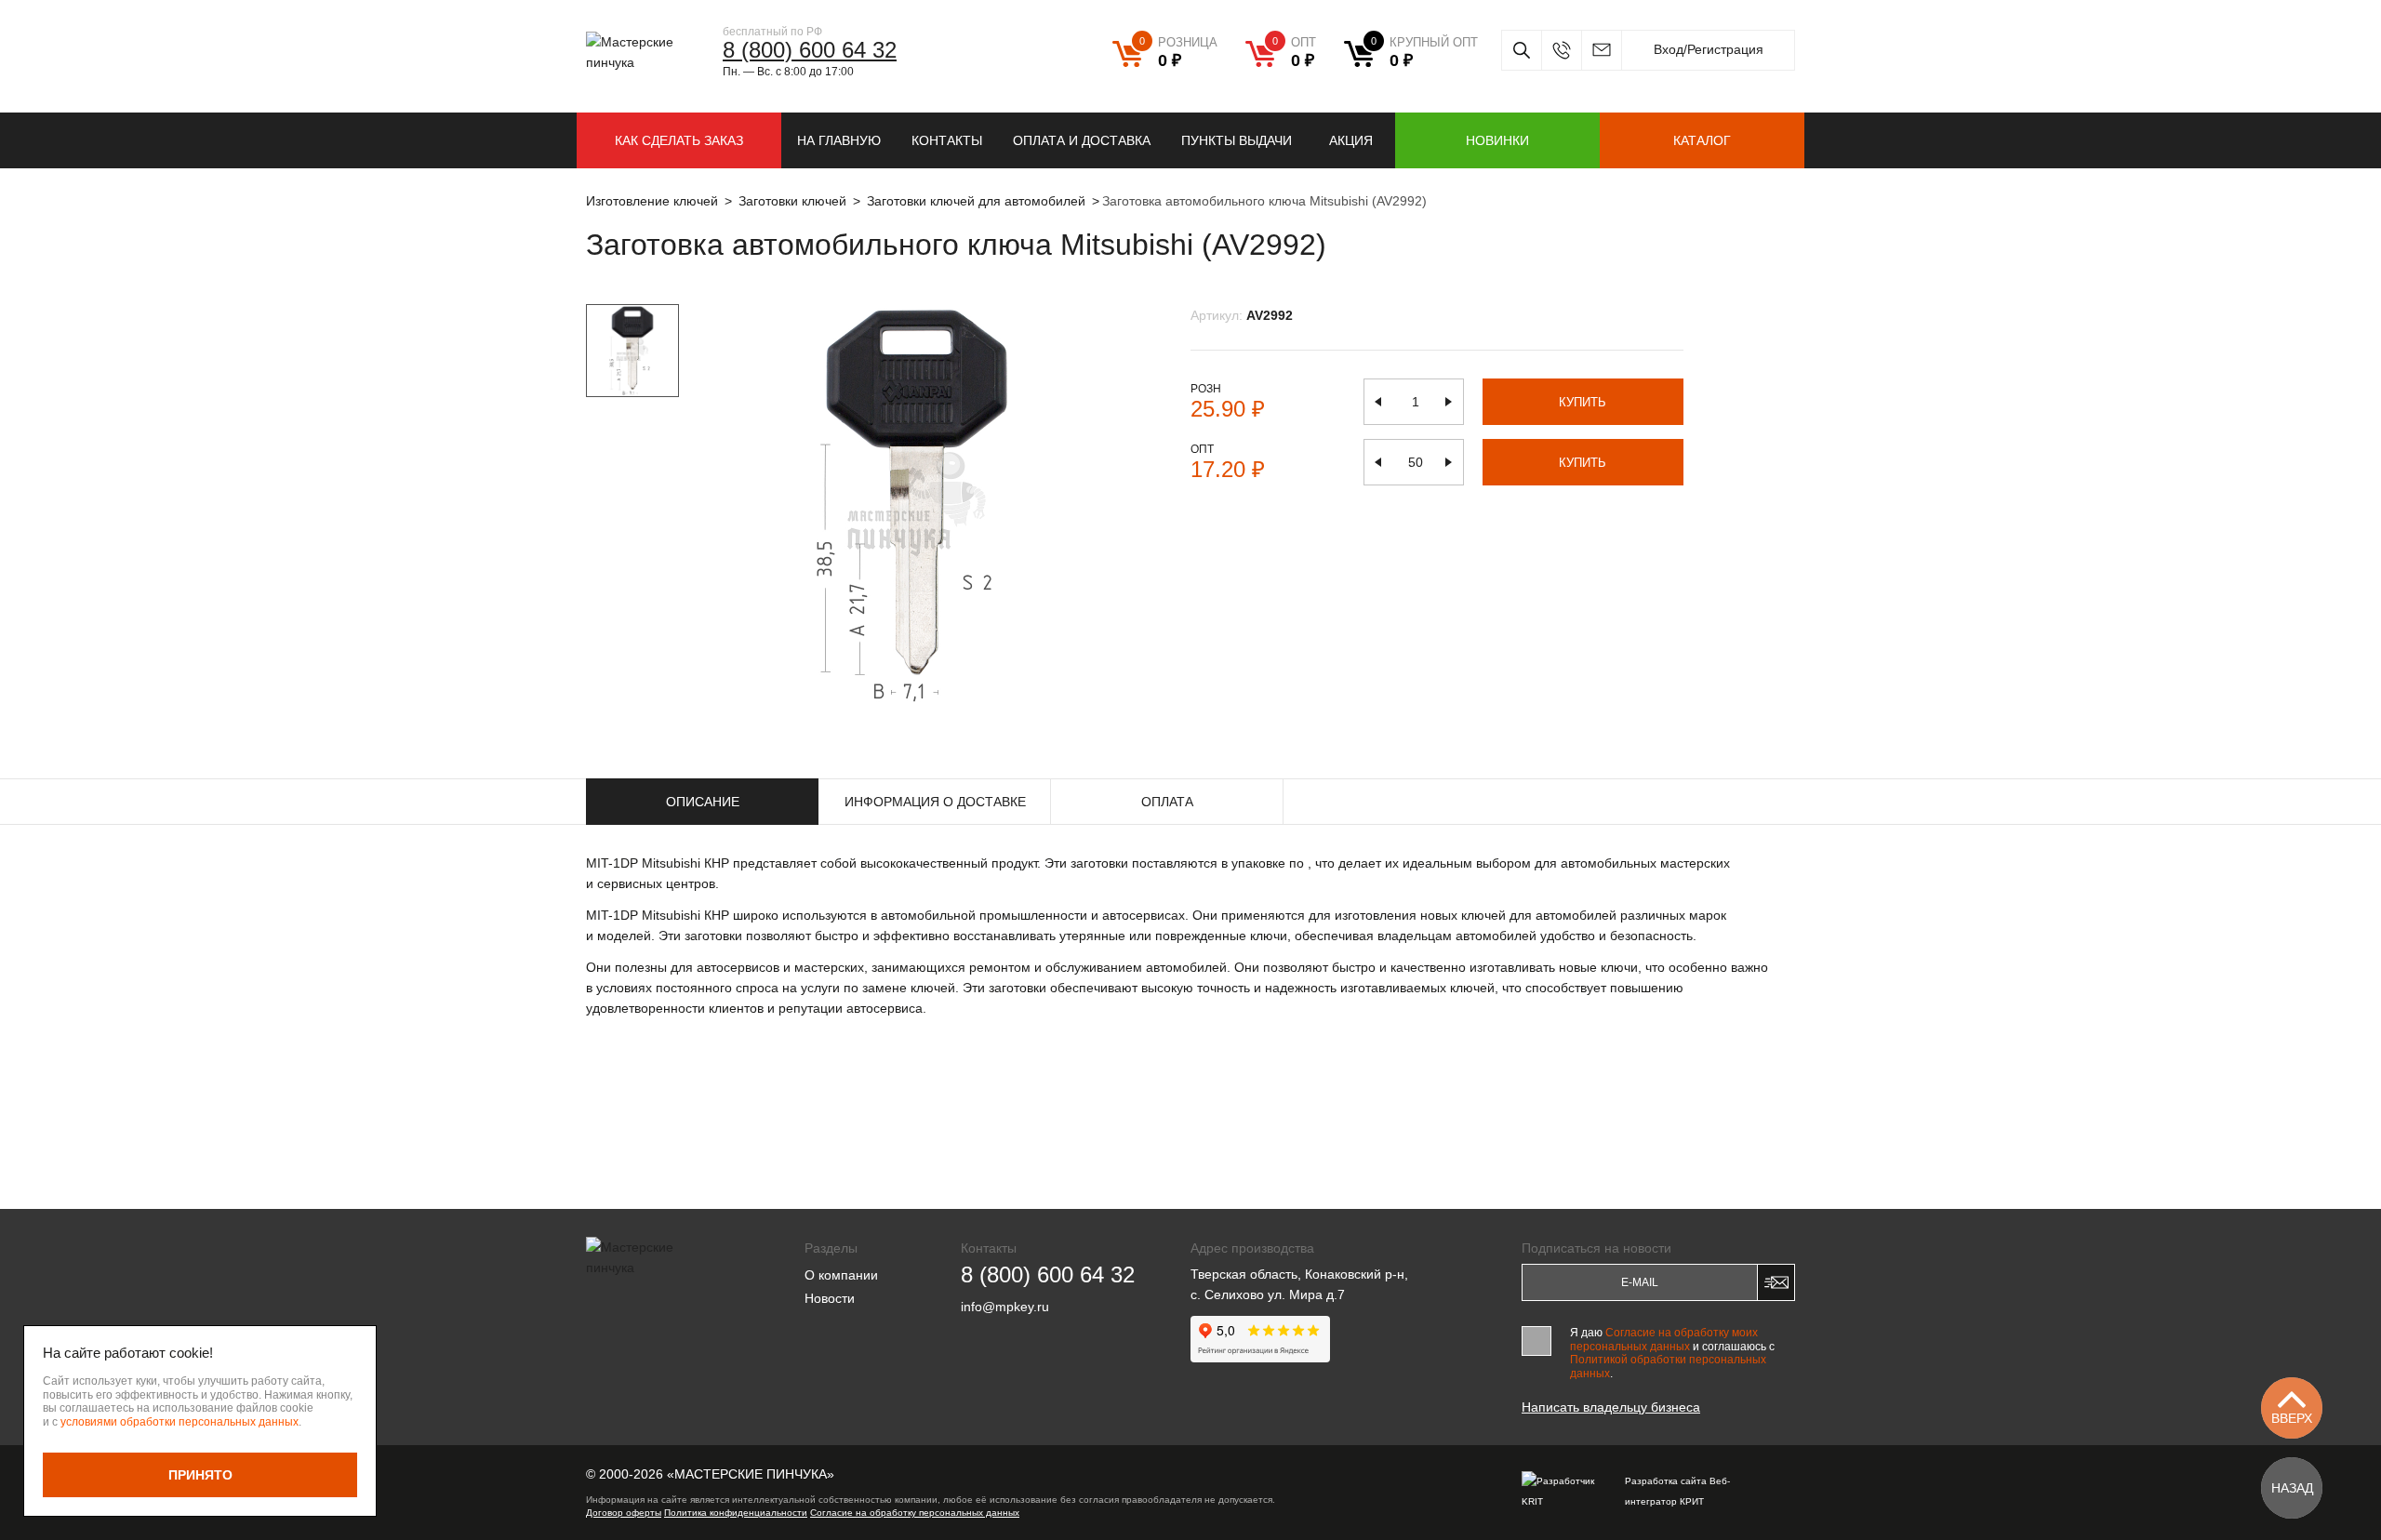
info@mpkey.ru (1601, 50)
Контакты (947, 140)
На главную (839, 140)
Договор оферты (624, 1513)
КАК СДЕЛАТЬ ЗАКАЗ (679, 140)
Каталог (1702, 140)
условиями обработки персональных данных (180, 1422)
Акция (1351, 140)
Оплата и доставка (1082, 140)
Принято (200, 1475)
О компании (841, 1275)
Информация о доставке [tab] (935, 802)
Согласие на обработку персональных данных (915, 1513)
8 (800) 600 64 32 (810, 50)
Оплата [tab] (1167, 802)
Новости (830, 1298)
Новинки (1497, 140)
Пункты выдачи (1237, 140)
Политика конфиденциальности (736, 1513)
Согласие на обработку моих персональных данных (1664, 1339)
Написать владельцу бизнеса (1611, 1407)
